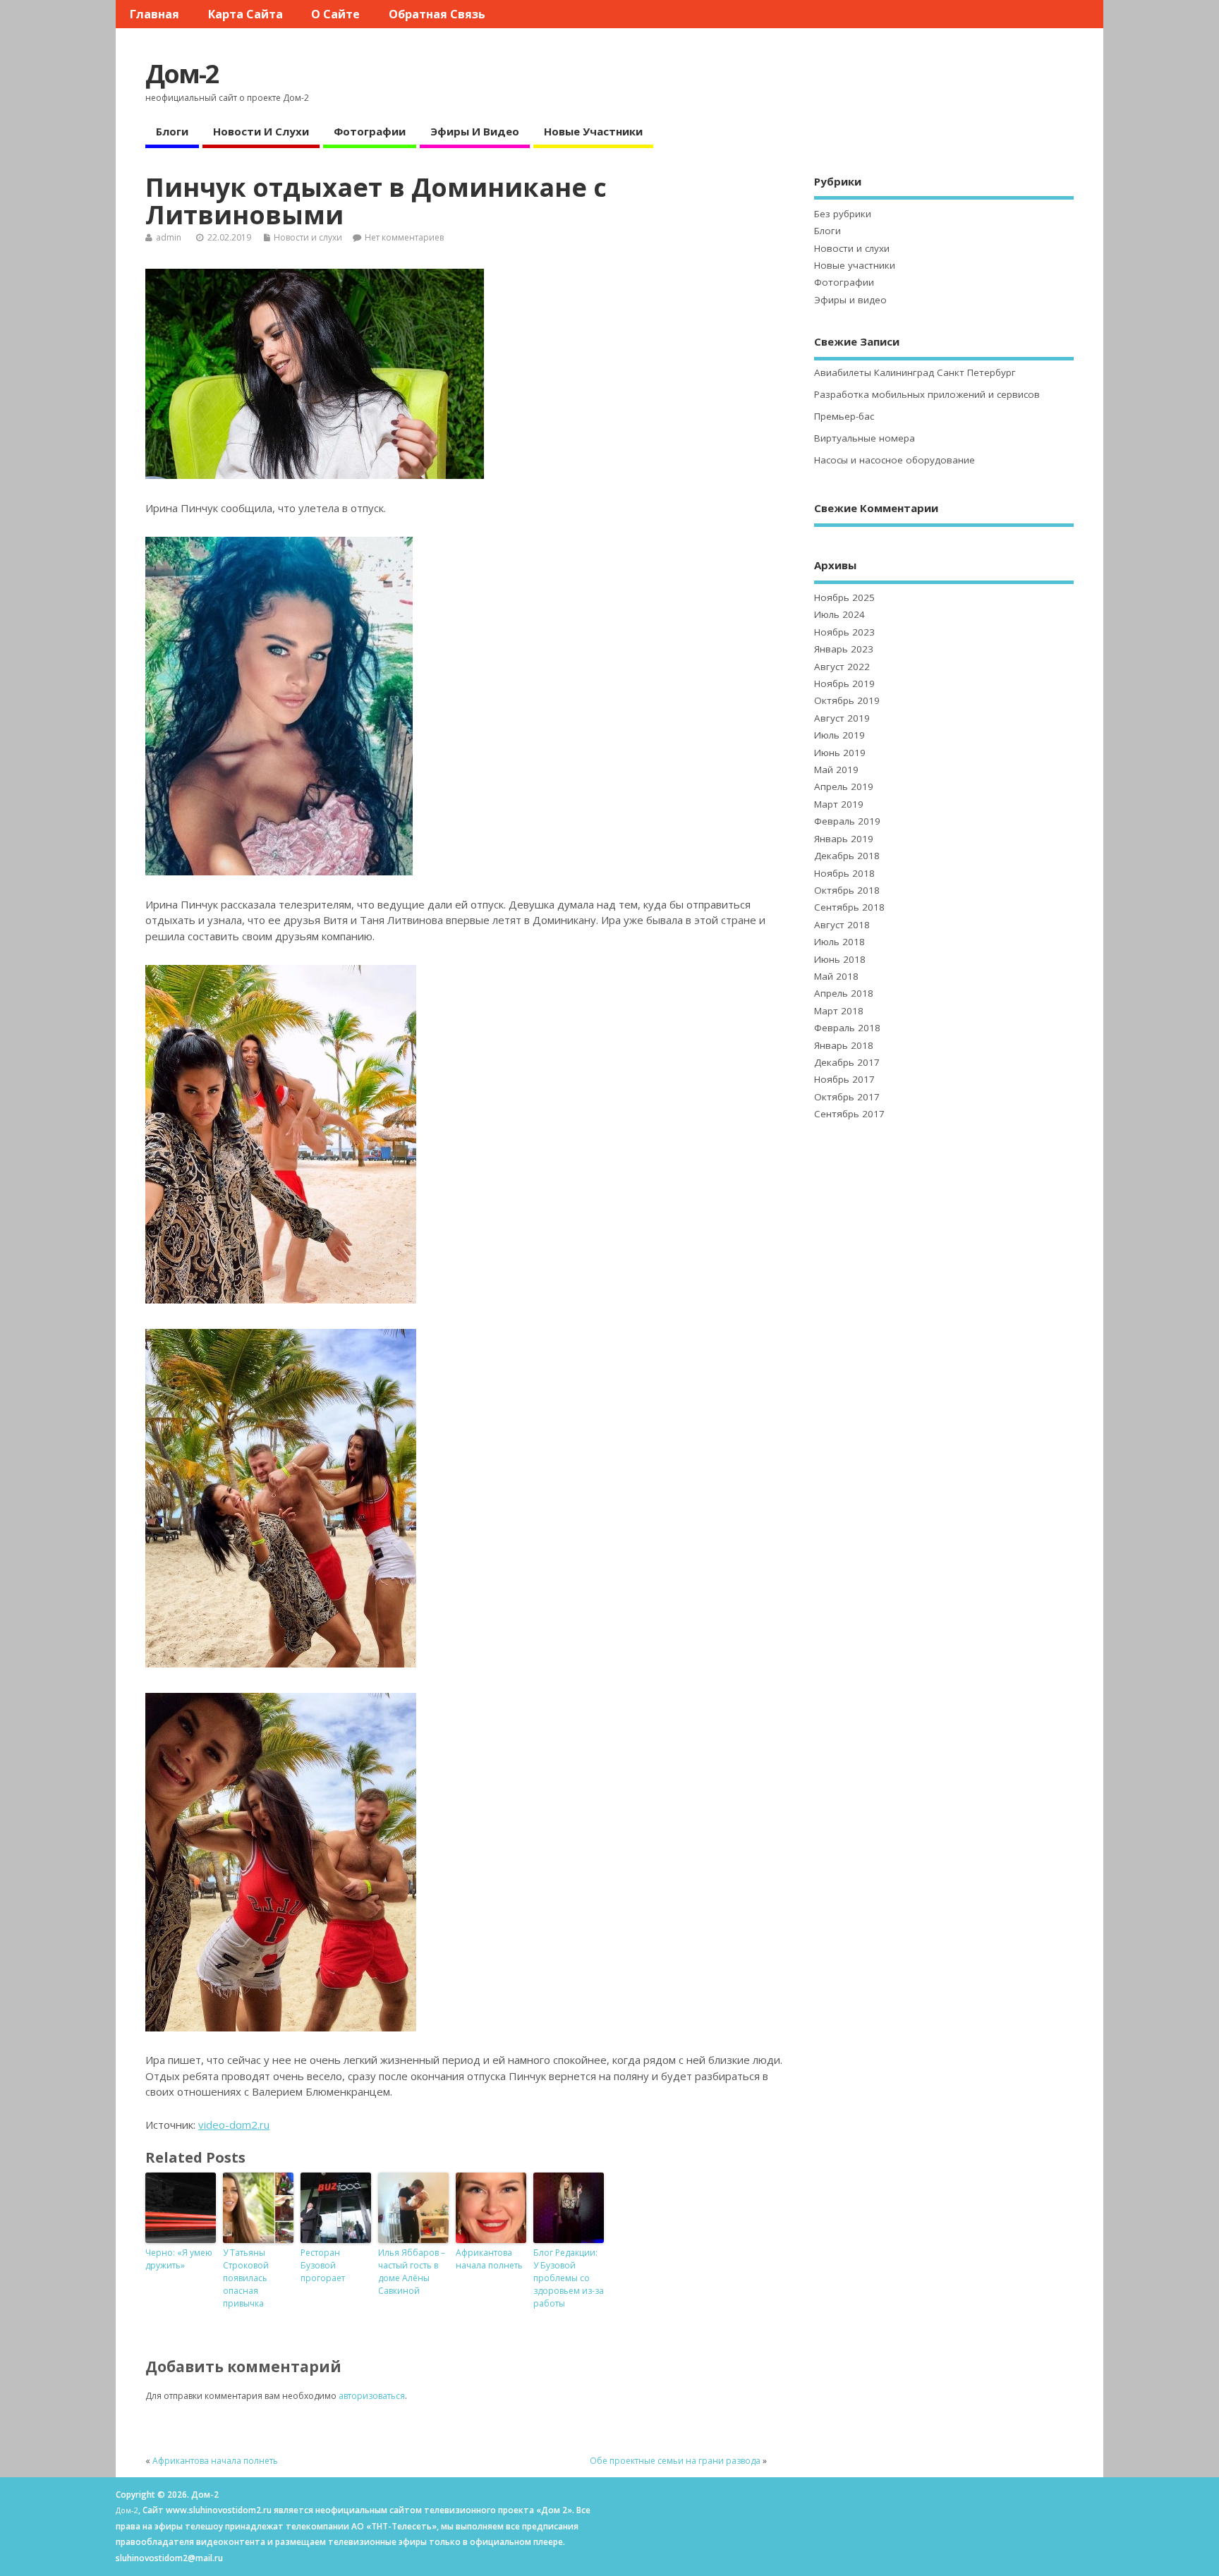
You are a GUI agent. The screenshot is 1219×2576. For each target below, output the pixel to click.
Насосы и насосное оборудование (894, 460)
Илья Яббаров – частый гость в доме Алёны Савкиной (412, 2272)
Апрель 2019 (844, 786)
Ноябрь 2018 (844, 873)
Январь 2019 (844, 839)
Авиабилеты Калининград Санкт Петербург (915, 372)
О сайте (335, 14)
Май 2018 (836, 976)
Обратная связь (437, 14)
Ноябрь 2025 (844, 597)
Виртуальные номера (865, 438)
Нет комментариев (404, 237)
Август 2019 (842, 718)
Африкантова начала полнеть (489, 2259)
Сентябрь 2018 (849, 907)
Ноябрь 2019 (844, 684)
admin (169, 237)
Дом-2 (182, 74)
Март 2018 (839, 1011)
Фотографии (370, 131)
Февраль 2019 (847, 821)
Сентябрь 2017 (849, 1114)
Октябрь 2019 (847, 700)
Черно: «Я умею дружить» (179, 2259)
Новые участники (593, 131)
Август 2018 (842, 925)
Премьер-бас (844, 416)
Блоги (172, 131)
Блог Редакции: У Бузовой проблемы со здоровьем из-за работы (569, 2278)
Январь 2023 (844, 649)
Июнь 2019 (840, 753)
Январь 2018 (844, 1045)
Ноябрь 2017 (844, 1079)
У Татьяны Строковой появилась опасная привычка (246, 2278)
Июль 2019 (839, 735)
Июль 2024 (839, 614)
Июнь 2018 (840, 959)
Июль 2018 (839, 942)
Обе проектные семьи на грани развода (675, 2461)
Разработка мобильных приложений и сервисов (927, 394)
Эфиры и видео (475, 131)
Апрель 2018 (844, 993)
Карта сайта (245, 14)
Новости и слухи (261, 131)
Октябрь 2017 (847, 1097)
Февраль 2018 (847, 1028)
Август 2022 (842, 667)
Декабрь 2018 (847, 856)
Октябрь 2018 (847, 890)
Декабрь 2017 (847, 1062)
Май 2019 (836, 770)
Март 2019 (839, 804)
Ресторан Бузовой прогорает (323, 2265)
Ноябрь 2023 (844, 632)
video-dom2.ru (234, 2125)
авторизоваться (372, 2396)
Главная (154, 14)
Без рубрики (843, 214)
